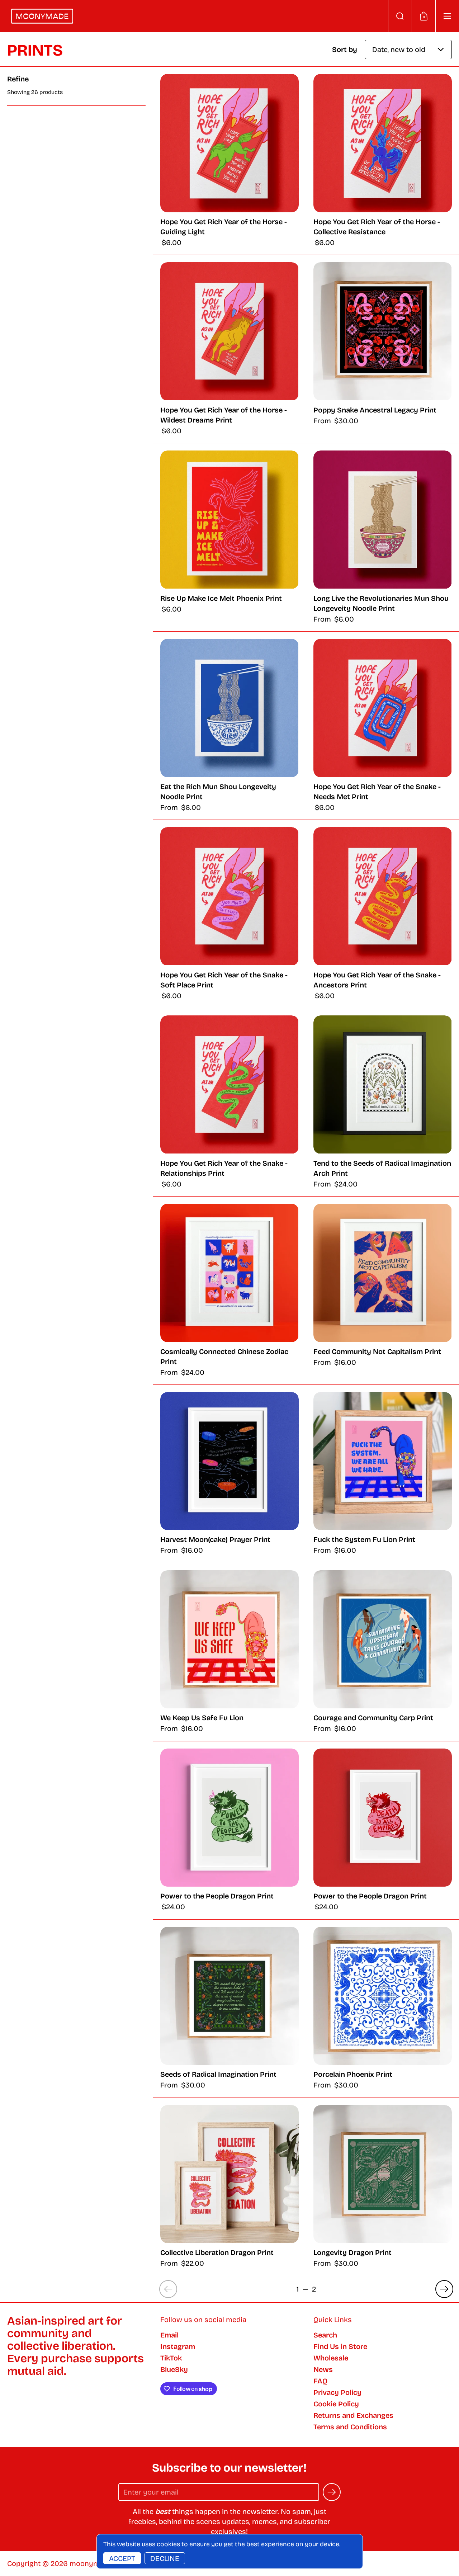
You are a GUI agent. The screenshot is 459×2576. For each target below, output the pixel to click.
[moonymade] (42, 16)
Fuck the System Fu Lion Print (383, 1474)
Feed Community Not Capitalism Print (383, 1291)
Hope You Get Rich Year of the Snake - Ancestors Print (383, 914)
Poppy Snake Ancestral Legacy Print (383, 349)
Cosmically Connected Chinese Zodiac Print (229, 1291)
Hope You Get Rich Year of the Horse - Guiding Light (229, 161)
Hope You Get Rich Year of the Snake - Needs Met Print (383, 726)
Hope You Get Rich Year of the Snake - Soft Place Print (229, 914)
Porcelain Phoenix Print (383, 2009)
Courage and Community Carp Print (383, 1652)
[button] (400, 16)
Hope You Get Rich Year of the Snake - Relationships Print (229, 1102)
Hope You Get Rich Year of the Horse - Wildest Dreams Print (229, 349)
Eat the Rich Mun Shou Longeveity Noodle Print (229, 726)
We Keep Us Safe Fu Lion (229, 1652)
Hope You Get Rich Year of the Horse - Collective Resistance (383, 161)
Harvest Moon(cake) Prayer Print (229, 1474)
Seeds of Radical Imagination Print (229, 2009)
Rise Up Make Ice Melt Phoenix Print (229, 537)
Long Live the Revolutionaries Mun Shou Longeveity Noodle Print (383, 537)
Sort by (345, 49)
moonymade (91, 2563)
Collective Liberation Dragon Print (229, 2187)
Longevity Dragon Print (383, 2187)
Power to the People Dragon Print (229, 1830)
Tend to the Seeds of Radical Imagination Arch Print (383, 1102)
